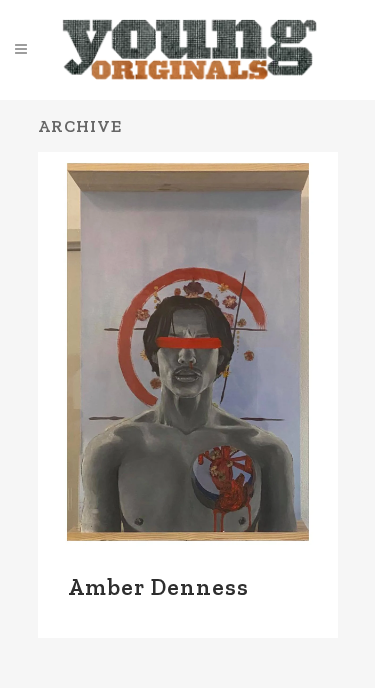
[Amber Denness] (188, 352)
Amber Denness (158, 587)
